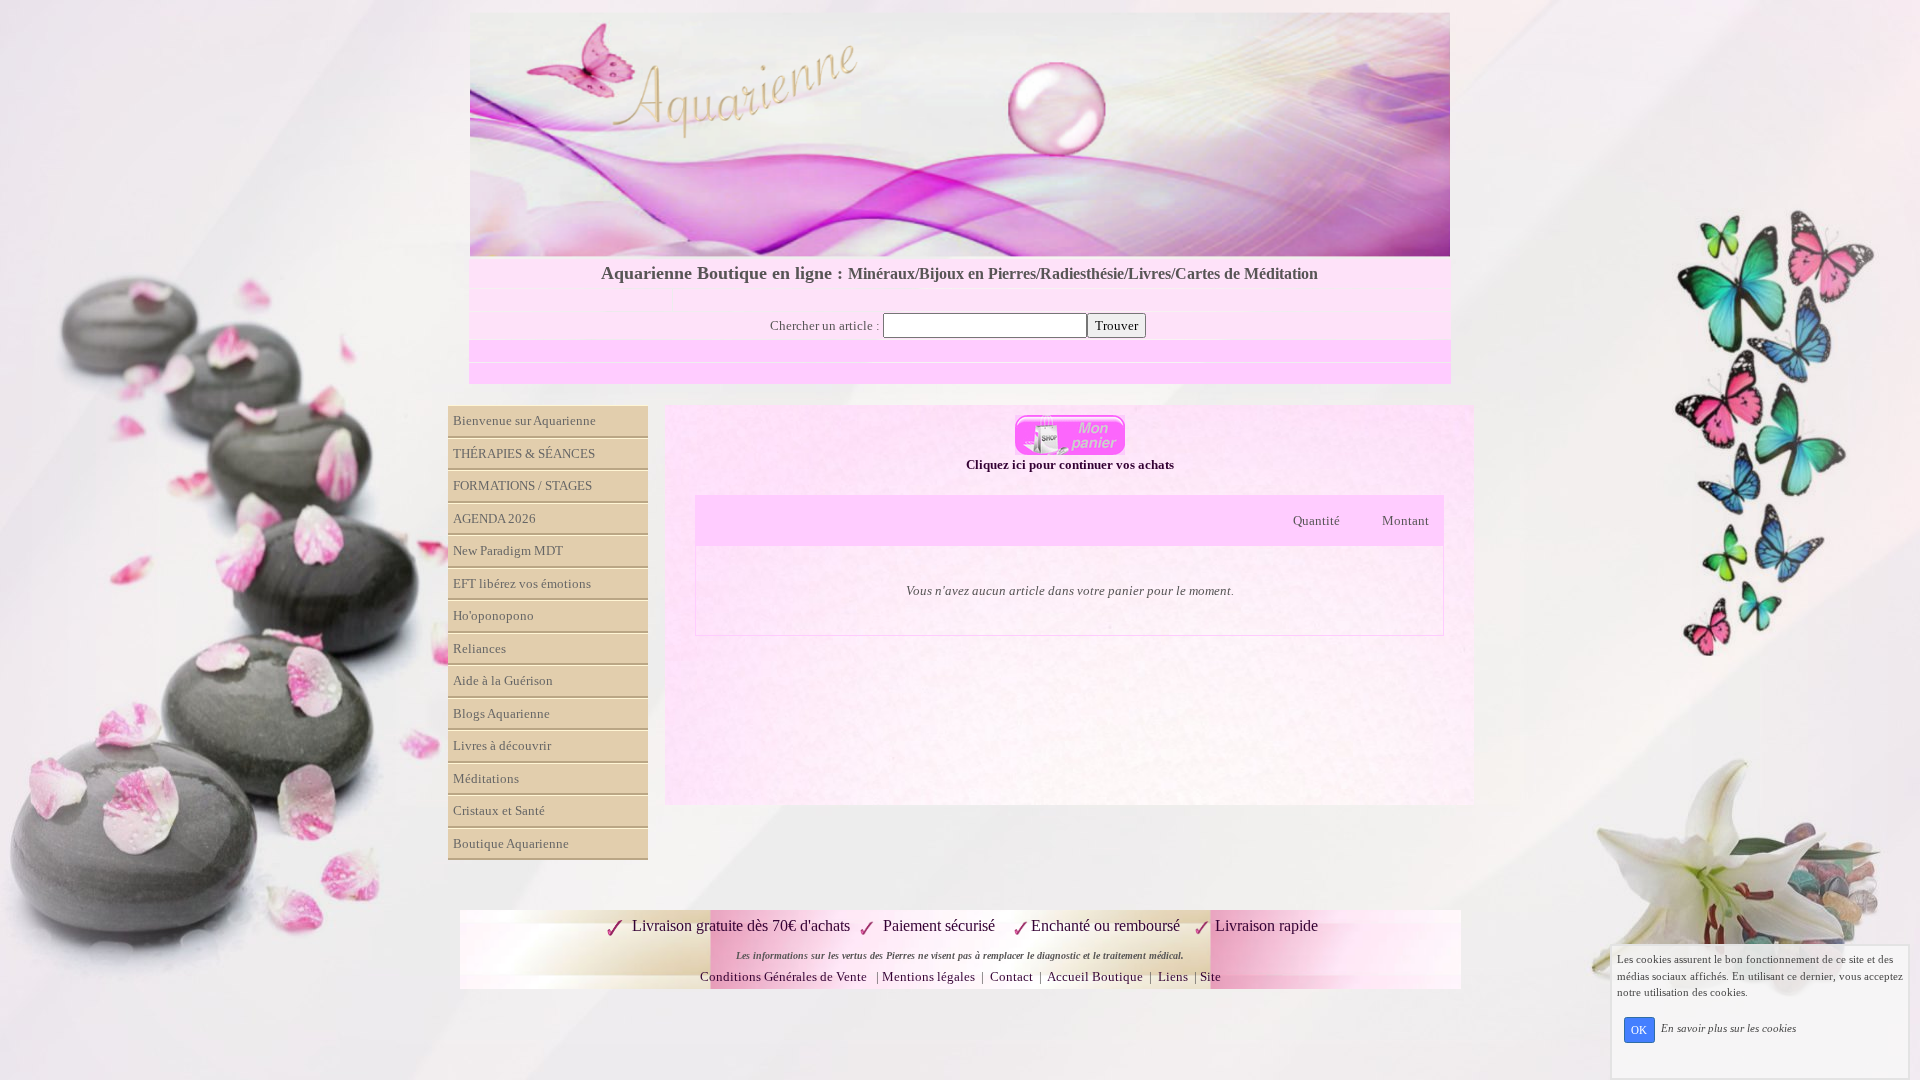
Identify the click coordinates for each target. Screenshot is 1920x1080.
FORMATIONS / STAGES (522, 485)
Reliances (479, 648)
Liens (1173, 976)
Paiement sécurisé (939, 925)
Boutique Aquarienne (511, 843)
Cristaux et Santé (499, 810)
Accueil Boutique (1095, 976)
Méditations (486, 778)
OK (1639, 1030)
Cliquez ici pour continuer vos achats (1070, 464)
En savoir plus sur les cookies (1728, 1029)
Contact (1013, 976)
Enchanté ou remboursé (1105, 925)
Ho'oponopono (493, 615)
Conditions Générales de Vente (783, 976)
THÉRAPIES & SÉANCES (524, 453)
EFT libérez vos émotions (522, 583)
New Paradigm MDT (508, 550)
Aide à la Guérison (503, 680)
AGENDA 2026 (494, 518)
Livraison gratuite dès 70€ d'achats (741, 925)
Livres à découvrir (502, 745)
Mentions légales (928, 976)
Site (1210, 976)
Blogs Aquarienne (501, 713)
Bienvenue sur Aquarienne (524, 420)
